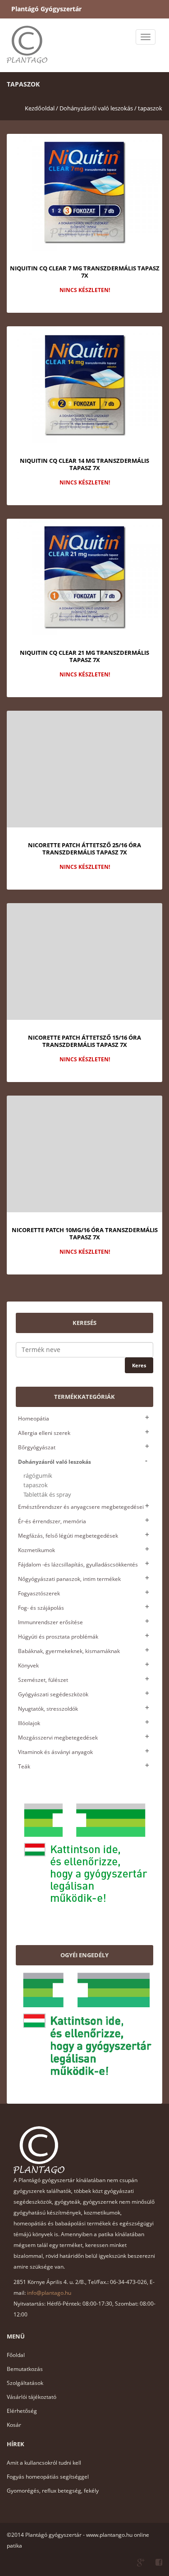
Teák (24, 1766)
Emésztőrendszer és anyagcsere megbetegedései (81, 1507)
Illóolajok (29, 1723)
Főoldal (16, 2355)
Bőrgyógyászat (37, 1447)
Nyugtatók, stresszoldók (48, 1709)
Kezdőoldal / (41, 108)
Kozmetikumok (37, 1550)
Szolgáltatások (25, 2383)
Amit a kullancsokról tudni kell (44, 2463)
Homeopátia (34, 1418)
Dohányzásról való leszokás (55, 1462)
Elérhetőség (22, 2411)
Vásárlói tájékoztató (32, 2397)
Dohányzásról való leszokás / (98, 108)
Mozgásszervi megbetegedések (58, 1738)
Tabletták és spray (47, 1495)
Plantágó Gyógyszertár (46, 9)
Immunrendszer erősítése (50, 1622)
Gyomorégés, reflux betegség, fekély (53, 2491)
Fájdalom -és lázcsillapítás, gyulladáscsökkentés (78, 1564)
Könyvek (28, 1665)
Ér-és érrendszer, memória (52, 1521)
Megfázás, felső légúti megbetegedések (68, 1536)
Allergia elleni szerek (44, 1433)
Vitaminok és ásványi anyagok (55, 1752)
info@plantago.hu (49, 2293)
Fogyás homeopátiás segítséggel (48, 2477)
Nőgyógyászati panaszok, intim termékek (69, 1579)
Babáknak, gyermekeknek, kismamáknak (69, 1651)
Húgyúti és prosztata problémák (58, 1637)
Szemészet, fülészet (43, 1680)
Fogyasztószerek (39, 1593)
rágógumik (38, 1476)
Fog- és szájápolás (41, 1608)
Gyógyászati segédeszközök (53, 1694)
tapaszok (150, 108)
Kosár (14, 2425)
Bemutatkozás (25, 2369)
